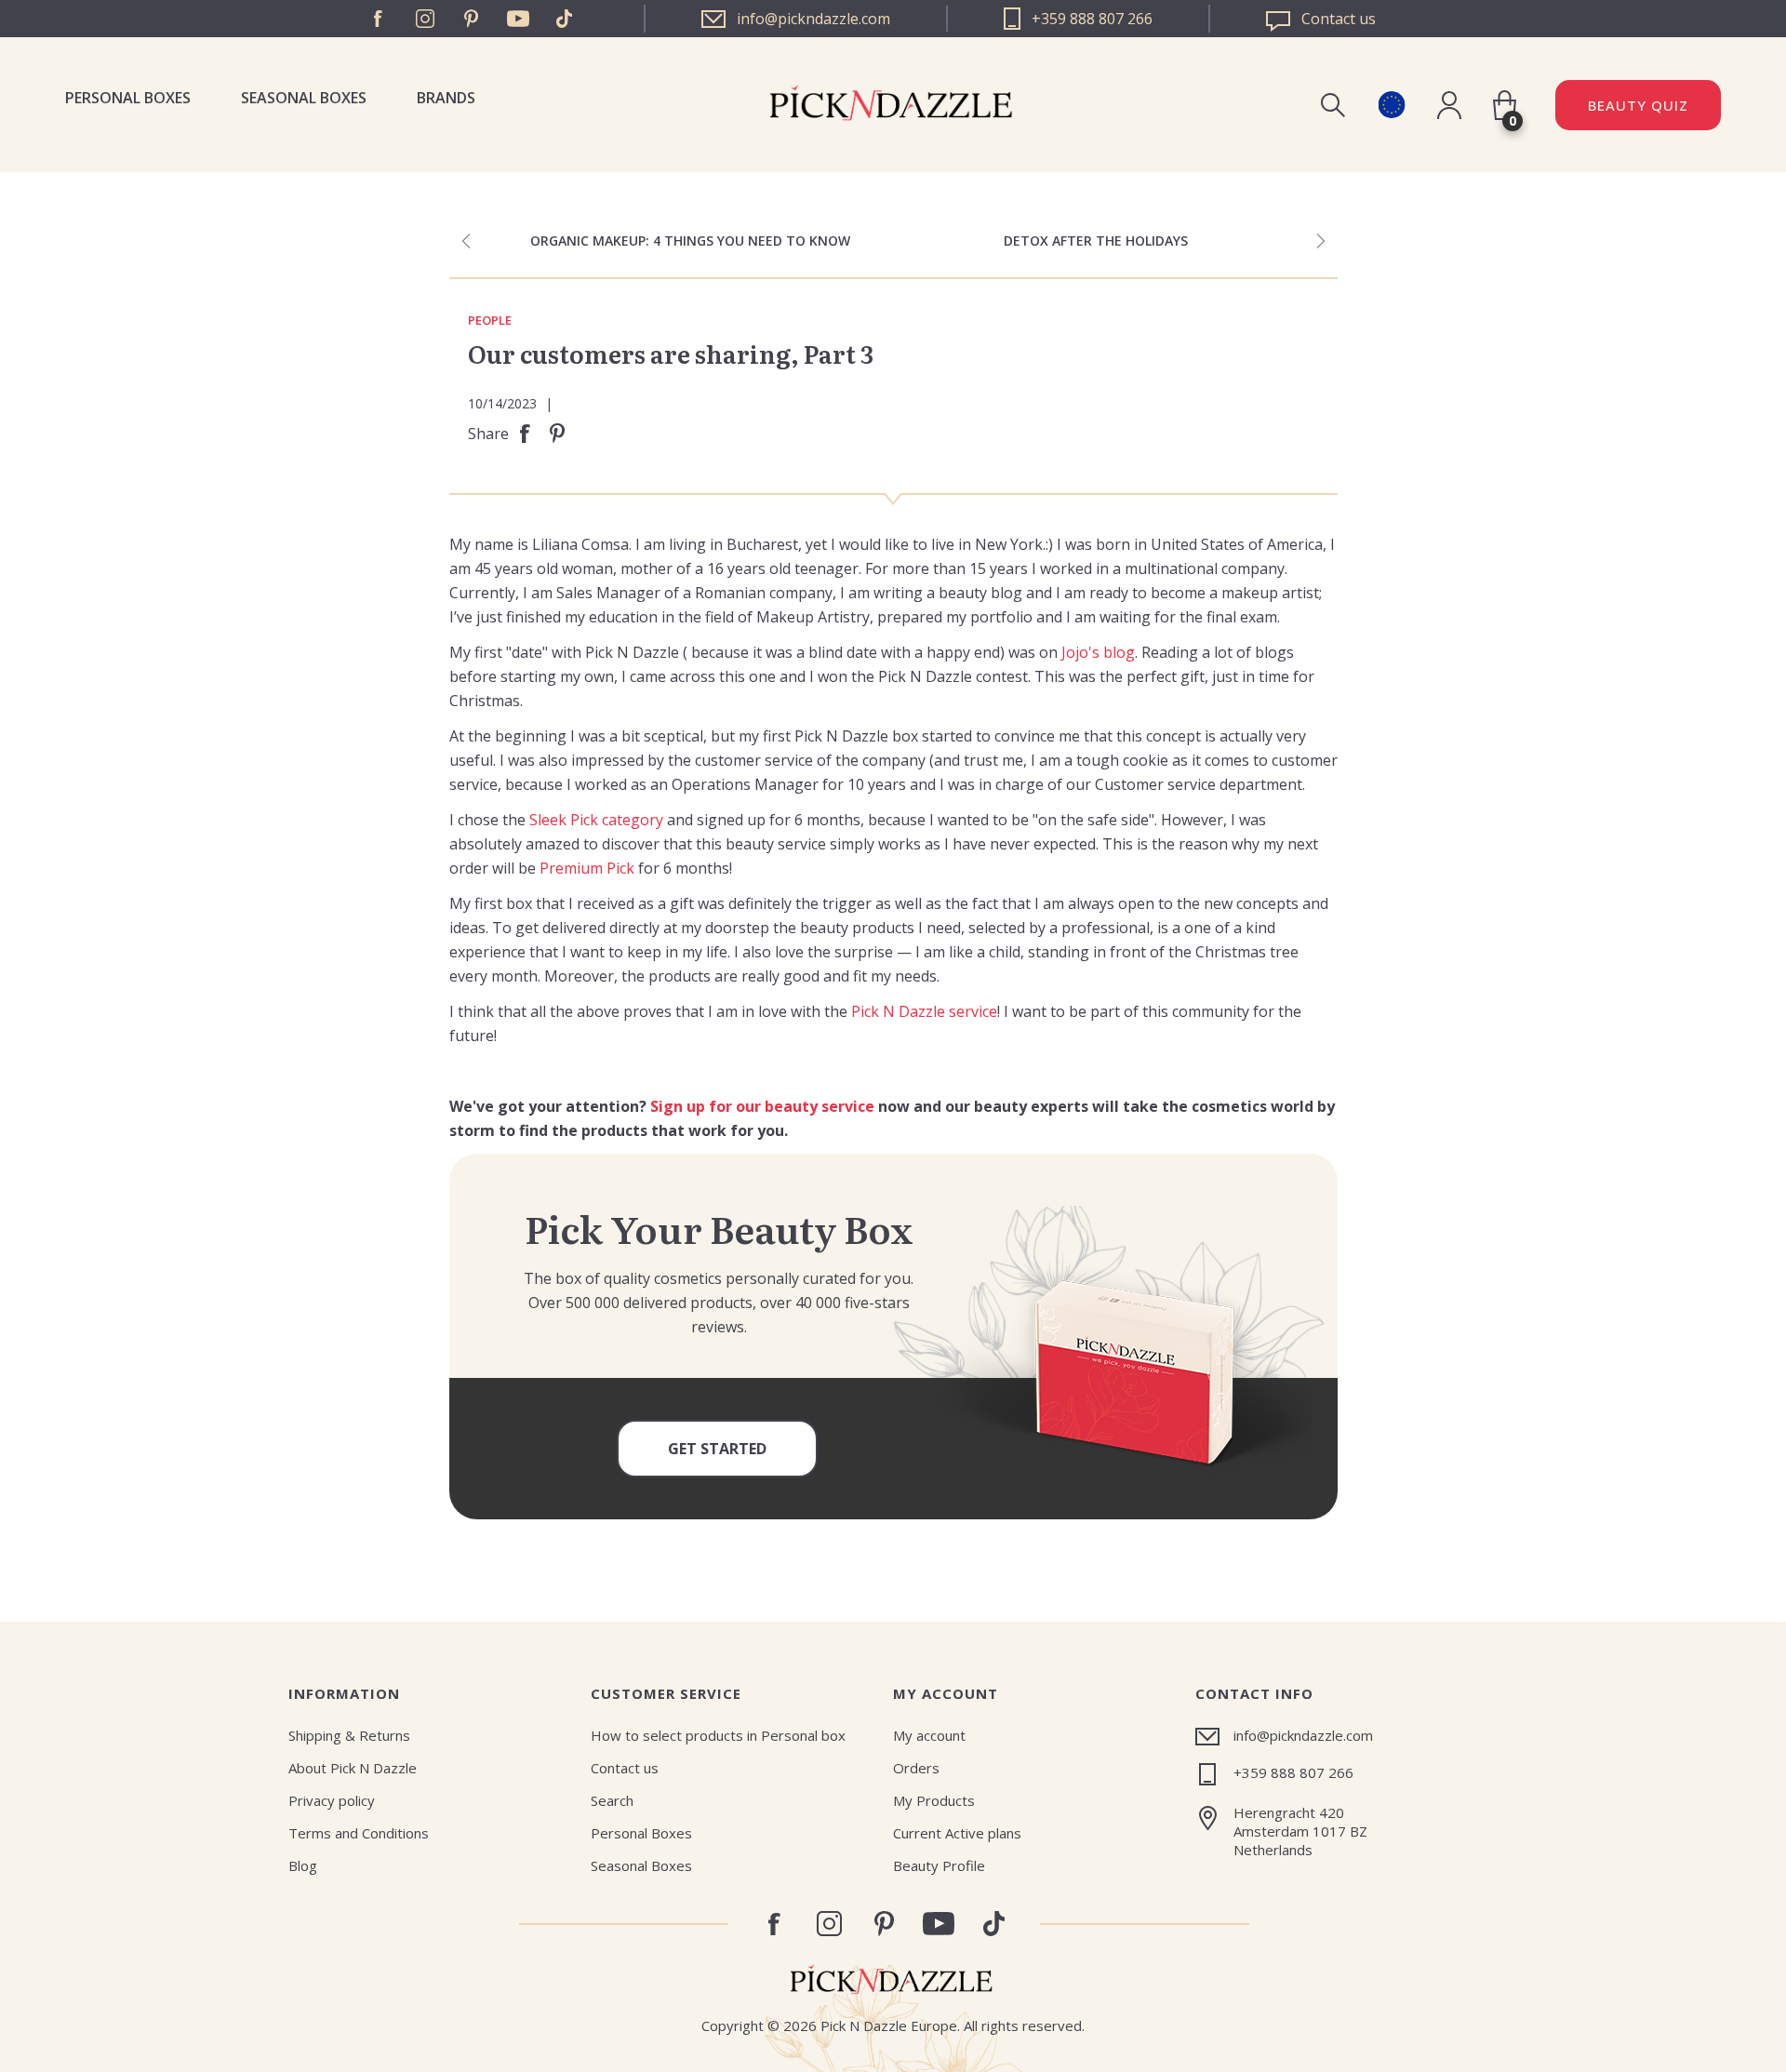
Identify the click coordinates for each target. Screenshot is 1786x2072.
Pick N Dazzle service (924, 1011)
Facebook (379, 19)
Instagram (425, 19)
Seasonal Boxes (304, 98)
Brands (446, 98)
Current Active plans (957, 1833)
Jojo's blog (1098, 652)
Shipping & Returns (349, 1735)
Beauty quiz (1638, 105)
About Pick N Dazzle (353, 1768)
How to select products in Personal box (718, 1735)
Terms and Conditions (359, 1833)
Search (612, 1800)
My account (929, 1735)
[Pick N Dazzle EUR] (1391, 105)
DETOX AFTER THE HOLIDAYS (1096, 241)
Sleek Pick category (596, 820)
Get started (717, 1449)
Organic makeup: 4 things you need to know (690, 241)
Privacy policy (332, 1800)
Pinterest (472, 19)
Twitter (565, 19)
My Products (934, 1800)
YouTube (518, 19)
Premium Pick (587, 868)
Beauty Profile (939, 1865)
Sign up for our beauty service (762, 1106)
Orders (916, 1768)
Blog (303, 1865)
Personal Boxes (128, 98)
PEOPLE (490, 321)
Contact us (625, 1768)
